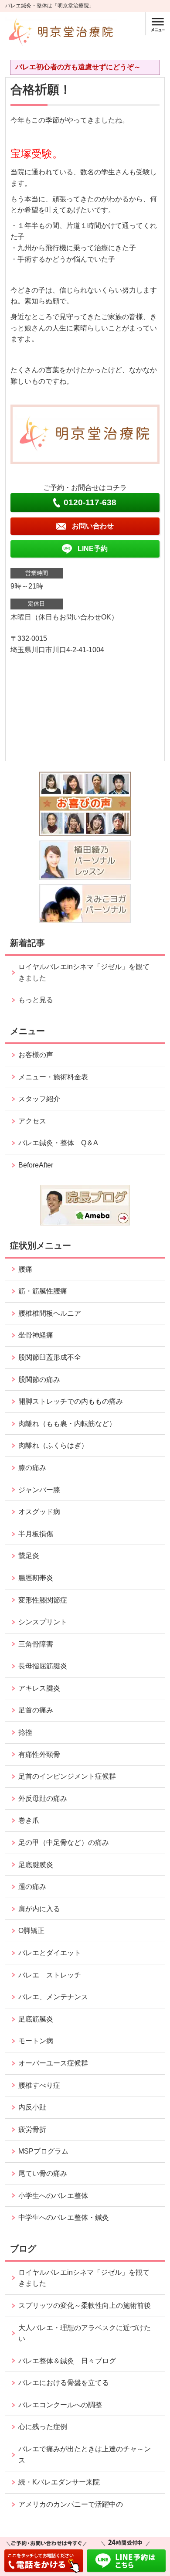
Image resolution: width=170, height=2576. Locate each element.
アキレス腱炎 (39, 1688)
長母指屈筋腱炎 (43, 1666)
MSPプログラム (43, 2151)
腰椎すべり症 (39, 2085)
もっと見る (36, 1000)
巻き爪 (29, 1820)
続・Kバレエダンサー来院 (59, 2482)
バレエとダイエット (50, 1953)
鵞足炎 (29, 1556)
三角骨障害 (36, 1644)
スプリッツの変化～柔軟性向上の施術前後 (85, 2305)
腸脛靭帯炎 (36, 1578)
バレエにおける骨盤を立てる (64, 2383)
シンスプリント (43, 1622)
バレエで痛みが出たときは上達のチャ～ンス (85, 2455)
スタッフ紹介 (39, 1099)
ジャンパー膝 (39, 1490)
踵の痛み (36, 1887)
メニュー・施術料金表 (53, 1077)
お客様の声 (36, 1055)
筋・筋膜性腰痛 (43, 1291)
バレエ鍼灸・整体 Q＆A (58, 1143)
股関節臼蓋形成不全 (50, 1357)
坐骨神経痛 (36, 1335)
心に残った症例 (43, 2427)
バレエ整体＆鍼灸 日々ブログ (67, 2361)
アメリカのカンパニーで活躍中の (71, 2504)
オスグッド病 (39, 1512)
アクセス (32, 1121)
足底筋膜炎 (36, 2019)
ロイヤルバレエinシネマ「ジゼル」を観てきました (84, 972)
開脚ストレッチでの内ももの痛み (71, 1401)
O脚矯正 (31, 1931)
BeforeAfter (36, 1165)
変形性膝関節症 (43, 1600)
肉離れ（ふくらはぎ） (53, 1445)
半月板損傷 (36, 1534)
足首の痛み (36, 1710)
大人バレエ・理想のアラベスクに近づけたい (85, 2333)
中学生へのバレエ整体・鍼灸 (64, 2217)
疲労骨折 (32, 2129)
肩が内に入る (39, 1909)
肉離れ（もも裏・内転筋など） (67, 1424)
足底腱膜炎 (36, 1865)
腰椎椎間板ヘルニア (50, 1313)
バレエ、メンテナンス (53, 1997)
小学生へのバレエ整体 (53, 2196)
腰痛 (25, 1269)
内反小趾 (32, 2107)
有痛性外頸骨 (39, 1754)
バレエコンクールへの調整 (60, 2405)
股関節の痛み (39, 1380)
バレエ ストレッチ (50, 1975)
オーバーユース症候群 (53, 2063)
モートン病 (36, 2041)
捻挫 (25, 1732)
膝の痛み (32, 1468)
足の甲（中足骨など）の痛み (67, 1843)
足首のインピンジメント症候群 (67, 1776)
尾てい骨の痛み (43, 2173)
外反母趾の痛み (43, 1798)
